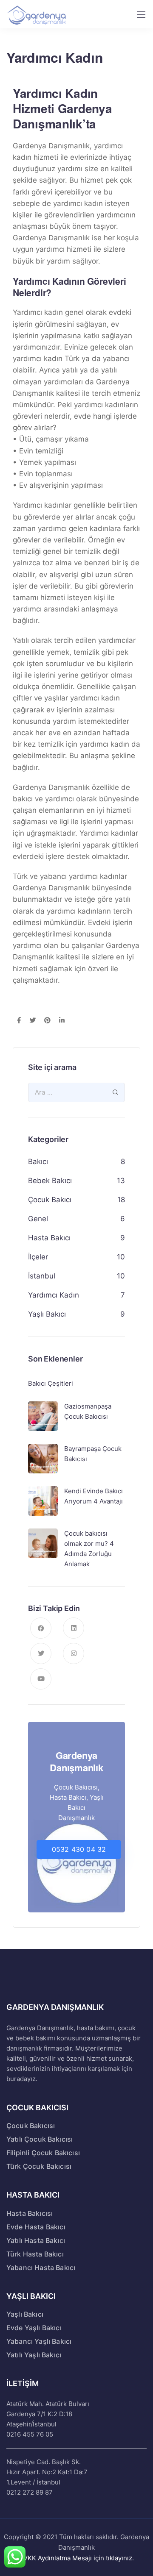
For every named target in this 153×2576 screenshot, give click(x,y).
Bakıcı (38, 1162)
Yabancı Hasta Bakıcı (41, 2268)
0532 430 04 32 (79, 1849)
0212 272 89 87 (30, 2492)
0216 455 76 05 (30, 2434)
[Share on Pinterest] (47, 1021)
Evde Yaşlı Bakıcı (34, 2328)
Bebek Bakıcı (50, 1181)
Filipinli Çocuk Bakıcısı (43, 2153)
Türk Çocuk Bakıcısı (39, 2166)
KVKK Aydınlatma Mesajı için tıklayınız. (76, 2558)
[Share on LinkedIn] (62, 1021)
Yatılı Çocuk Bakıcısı (40, 2139)
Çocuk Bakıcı (50, 1200)
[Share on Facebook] (19, 1021)
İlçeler (38, 1257)
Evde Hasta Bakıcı (36, 2227)
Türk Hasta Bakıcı (35, 2254)
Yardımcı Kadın (54, 1295)
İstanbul (42, 1276)
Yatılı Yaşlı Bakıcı (34, 2355)
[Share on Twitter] (33, 1021)
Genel (38, 1219)
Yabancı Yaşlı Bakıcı (39, 2341)
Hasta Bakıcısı (30, 2213)
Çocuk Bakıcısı (31, 2126)
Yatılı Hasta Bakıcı (36, 2240)
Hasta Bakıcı (49, 1238)
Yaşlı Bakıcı (47, 1314)
